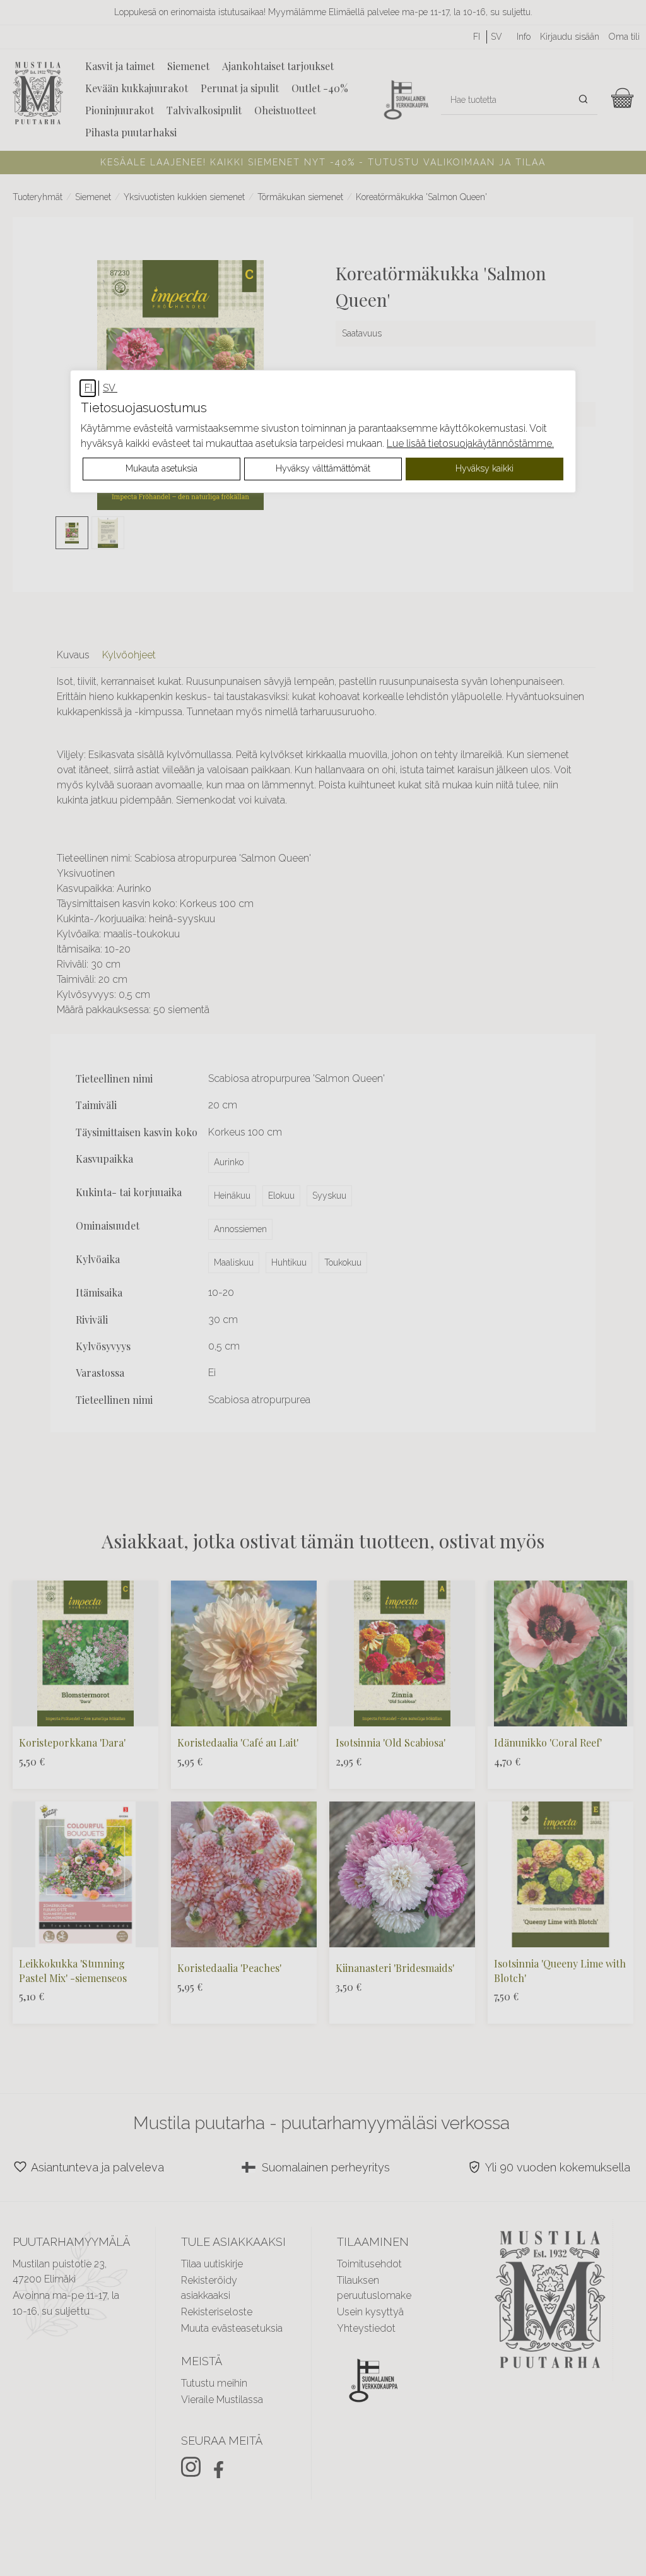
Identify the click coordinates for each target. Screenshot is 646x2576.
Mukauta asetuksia (161, 468)
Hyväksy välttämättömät (323, 468)
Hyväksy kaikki (484, 468)
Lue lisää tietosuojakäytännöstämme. (470, 443)
